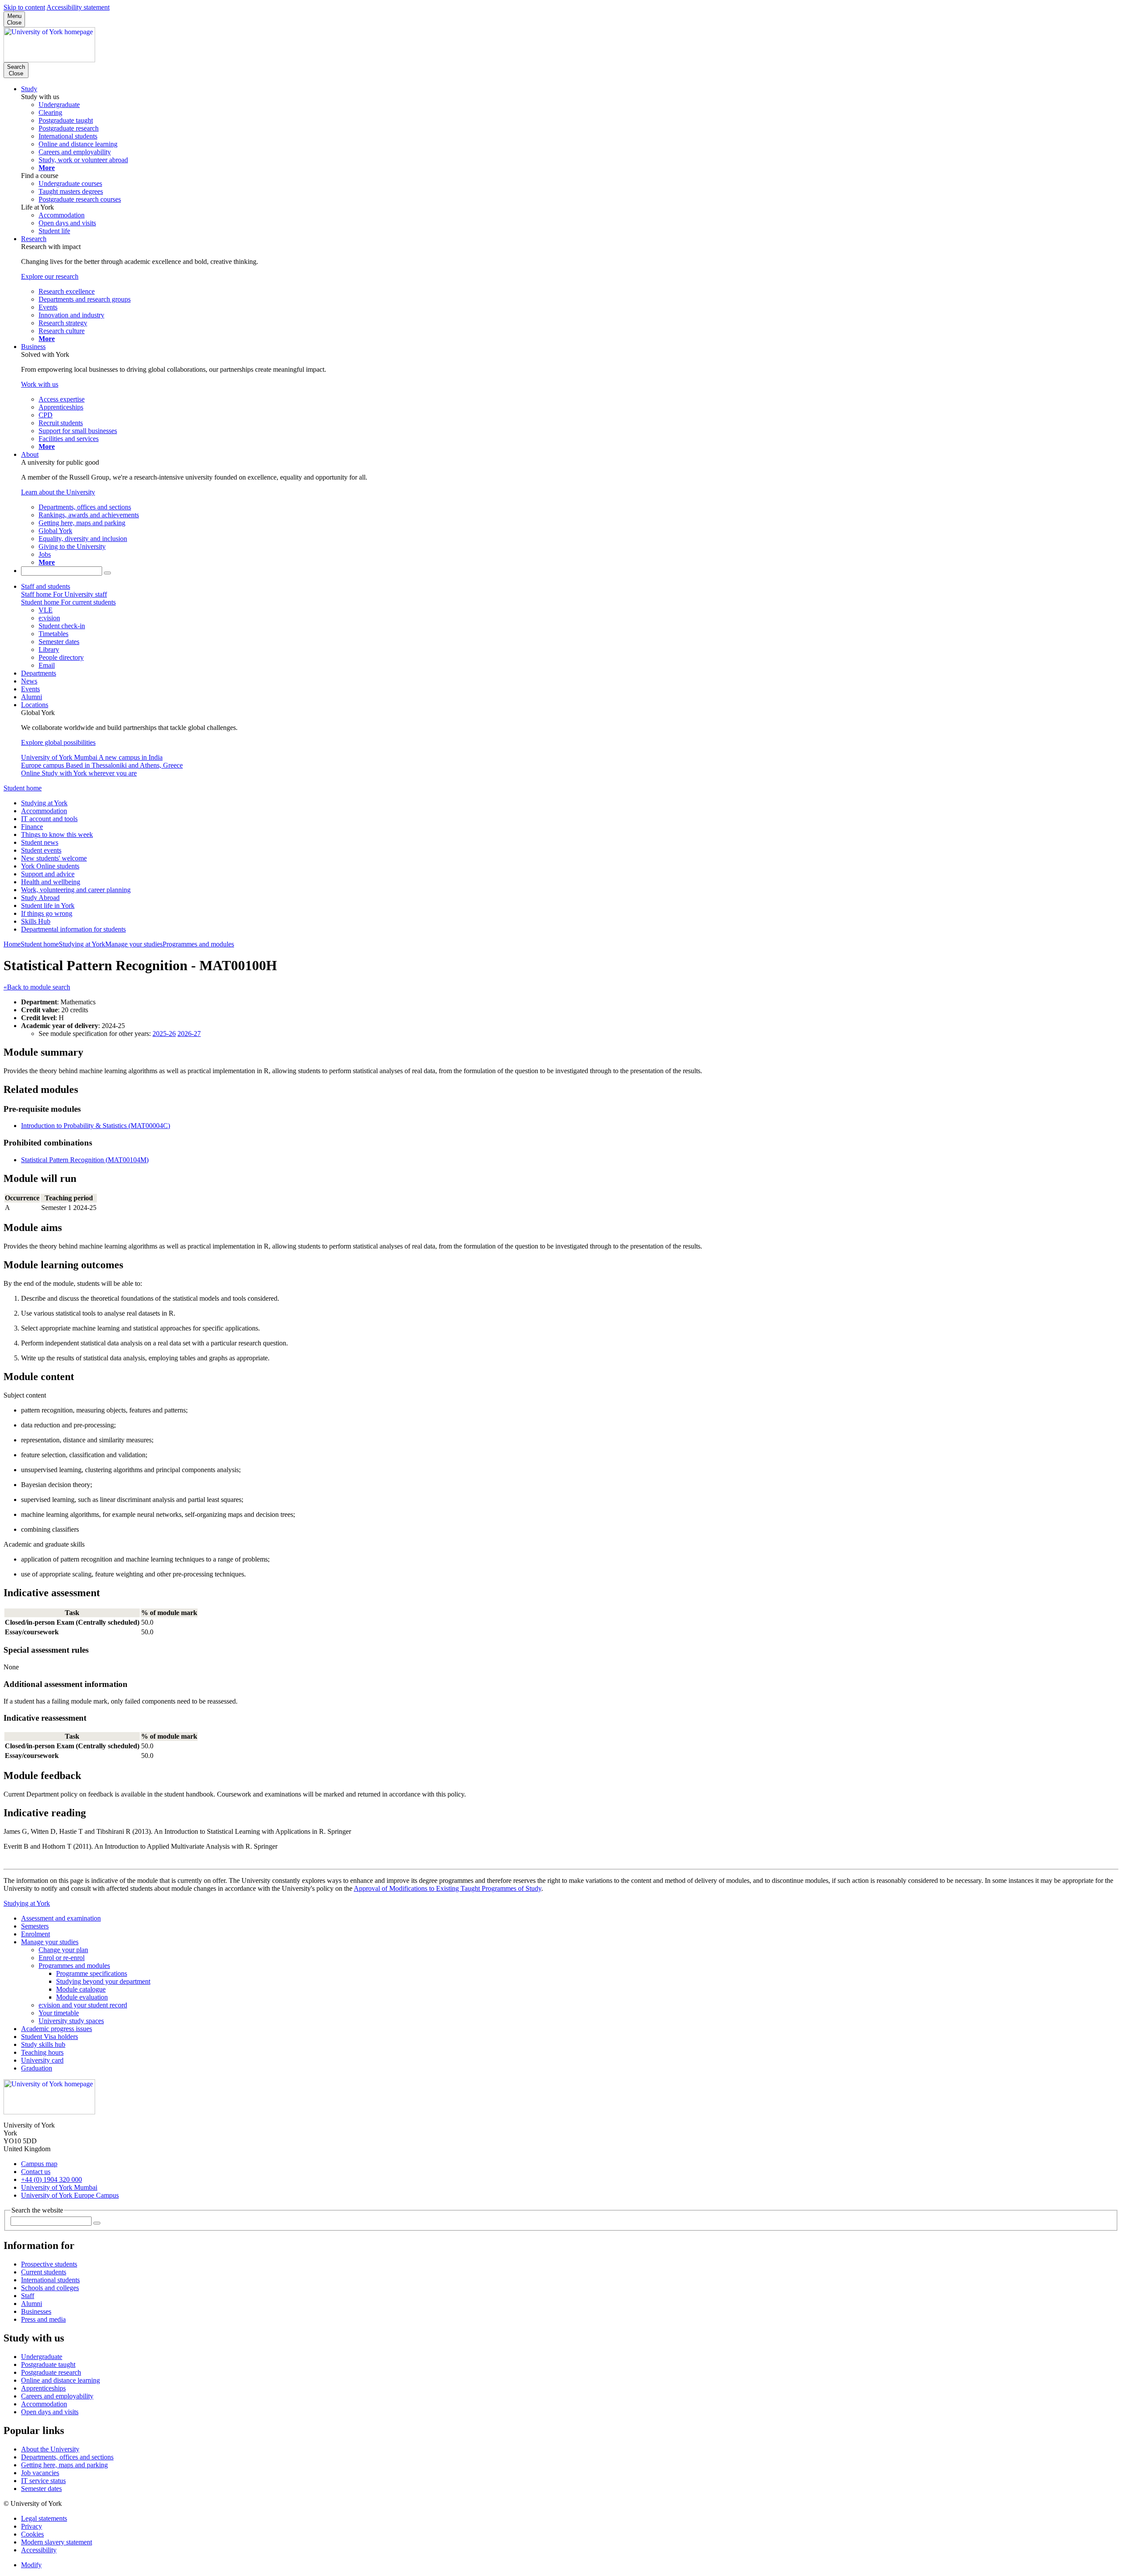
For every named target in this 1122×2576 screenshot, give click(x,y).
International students (50, 2280)
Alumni (32, 697)
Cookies (32, 2534)
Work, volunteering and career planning (76, 890)
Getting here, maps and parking (64, 2465)
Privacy (32, 2526)
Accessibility (39, 2550)
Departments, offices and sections (67, 2457)
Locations (35, 705)
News (29, 681)
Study (29, 89)
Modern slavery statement (57, 2542)
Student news (40, 842)
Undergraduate (42, 2357)
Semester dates (41, 2489)
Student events (41, 850)
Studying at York (44, 803)
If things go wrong (47, 913)
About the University (50, 2449)
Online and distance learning (60, 2380)
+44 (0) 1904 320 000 (51, 2179)
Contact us (36, 2172)
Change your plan (63, 1950)
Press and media (43, 2319)
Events (30, 689)
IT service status (43, 2481)
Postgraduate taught (48, 2364)
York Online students (50, 866)
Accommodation (44, 811)
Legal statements (44, 2518)
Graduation (37, 2068)
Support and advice (48, 874)
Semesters (35, 1926)
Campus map (39, 2164)
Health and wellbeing (51, 882)
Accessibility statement (78, 7)
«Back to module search (37, 987)
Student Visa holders (50, 2037)
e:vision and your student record (83, 2005)
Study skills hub (43, 2044)
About (30, 454)
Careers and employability (57, 2396)
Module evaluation (82, 1997)
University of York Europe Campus (70, 2195)
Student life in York (48, 906)
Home (12, 944)
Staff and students (46, 586)
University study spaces (71, 2021)
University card (42, 2060)
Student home (23, 788)
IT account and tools (49, 819)
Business (33, 347)
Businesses (36, 2311)
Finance (32, 827)
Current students (44, 2272)
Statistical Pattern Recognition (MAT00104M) (85, 1160)
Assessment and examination (61, 1918)
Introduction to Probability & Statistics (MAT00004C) (96, 1126)
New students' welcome (54, 858)
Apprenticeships (43, 2388)
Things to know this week (57, 834)
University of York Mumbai (59, 2187)
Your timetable (59, 2013)
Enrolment (36, 1934)
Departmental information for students (73, 929)
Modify (31, 2565)
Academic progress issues (57, 2029)
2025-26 (164, 1034)
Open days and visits (50, 2412)
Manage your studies (134, 944)
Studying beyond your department (103, 1981)
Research (34, 239)
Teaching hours (42, 2052)
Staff (28, 2296)
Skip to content (24, 7)
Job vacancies (40, 2473)
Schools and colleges (50, 2288)
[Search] (107, 573)
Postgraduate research (51, 2372)
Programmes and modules (198, 944)
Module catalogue (81, 1989)
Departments (39, 673)
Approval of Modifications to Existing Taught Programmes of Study (447, 1888)
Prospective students (49, 2264)
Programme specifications (92, 1973)
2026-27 (189, 1034)
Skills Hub (36, 921)
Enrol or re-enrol (62, 1958)
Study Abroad (40, 898)
